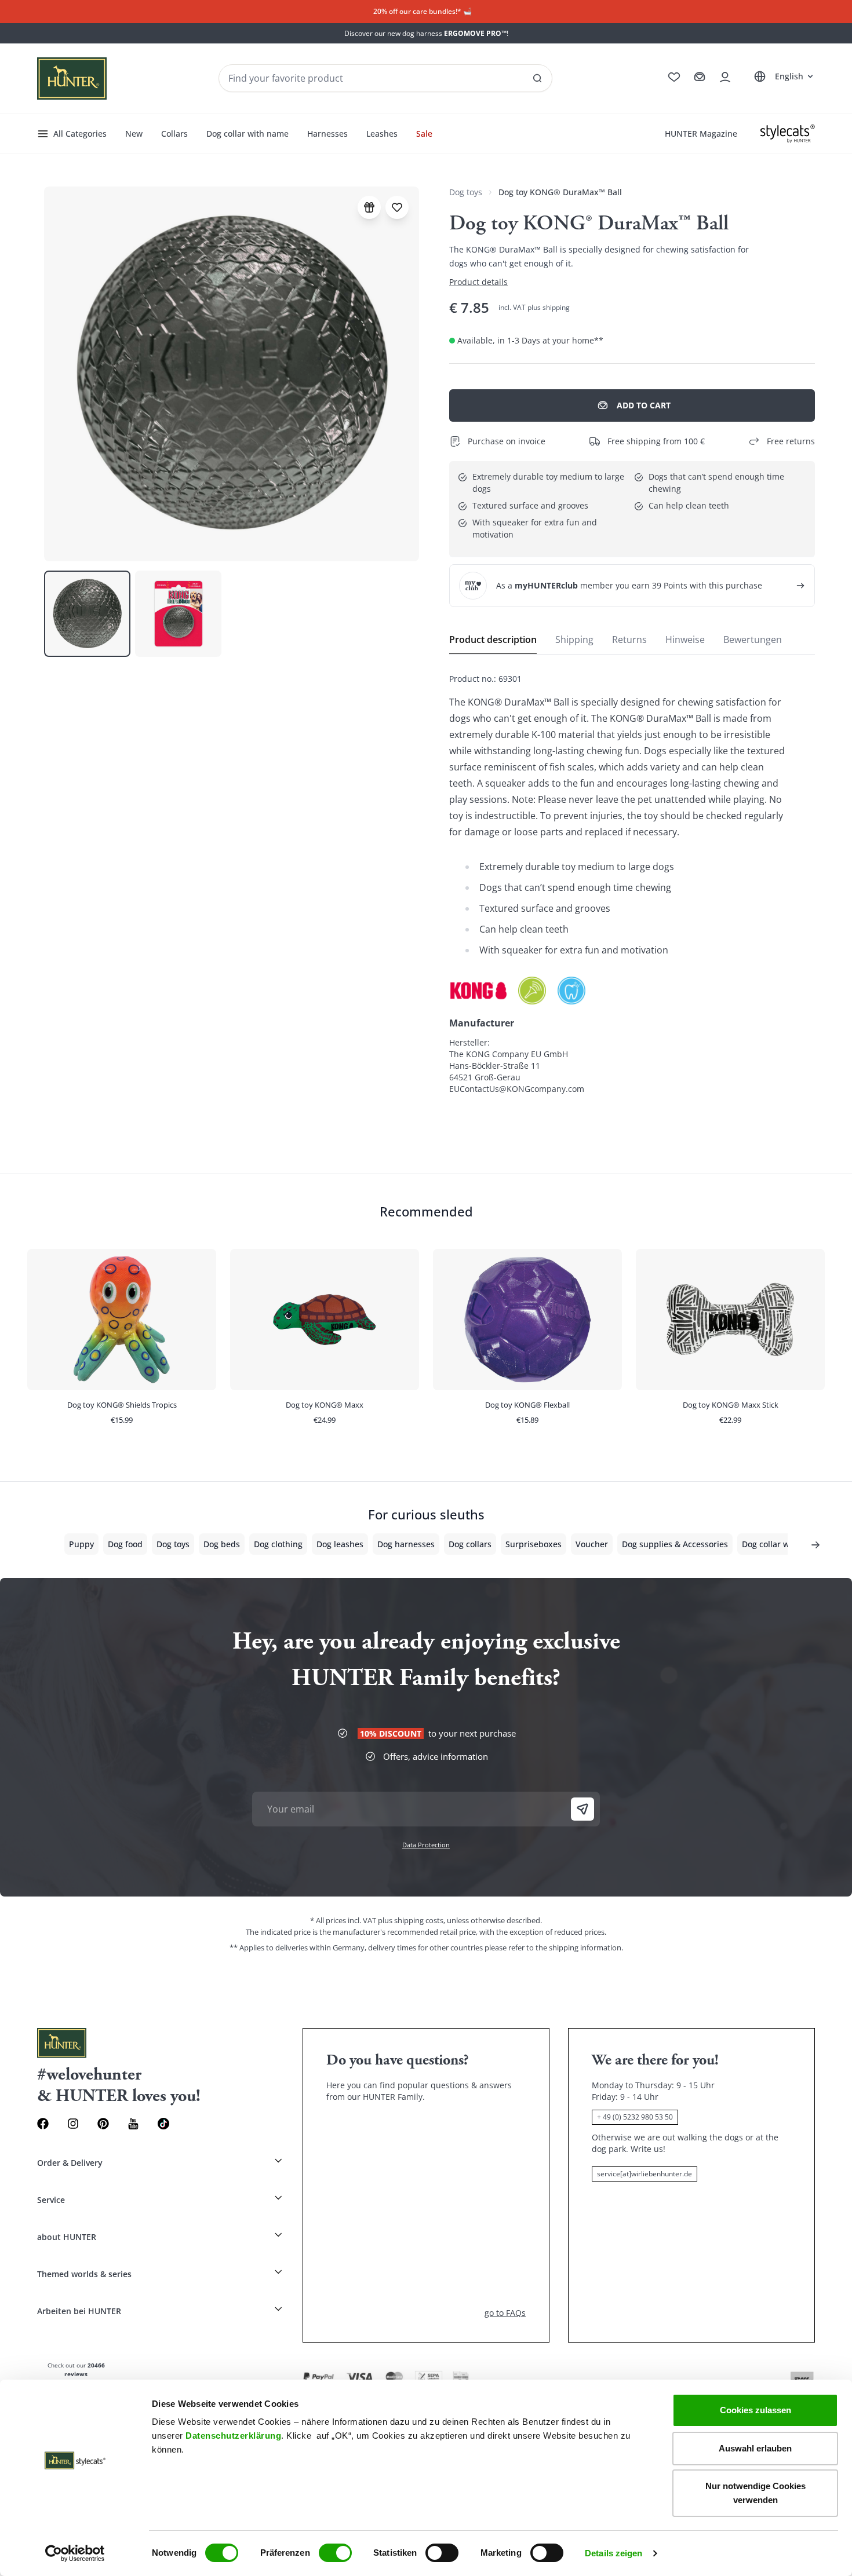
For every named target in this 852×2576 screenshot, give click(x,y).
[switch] (335, 2553)
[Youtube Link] (133, 2124)
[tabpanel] (632, 884)
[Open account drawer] (725, 77)
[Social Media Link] (163, 2124)
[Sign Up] (582, 1809)
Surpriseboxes (534, 1544)
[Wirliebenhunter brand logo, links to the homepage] (72, 78)
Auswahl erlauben (755, 2448)
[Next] (815, 1545)
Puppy (81, 1544)
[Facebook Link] (43, 2124)
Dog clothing (278, 1544)
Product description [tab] (493, 640)
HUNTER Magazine (701, 134)
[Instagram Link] (73, 2124)
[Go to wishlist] (674, 77)
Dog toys (466, 192)
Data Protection (426, 1845)
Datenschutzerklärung (233, 2436)
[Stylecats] (788, 134)
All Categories (80, 134)
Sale (424, 134)
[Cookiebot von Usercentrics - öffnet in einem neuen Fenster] (75, 2553)
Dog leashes (340, 1544)
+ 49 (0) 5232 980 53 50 (635, 2117)
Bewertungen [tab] (753, 640)
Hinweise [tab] (685, 640)
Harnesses (327, 134)
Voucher (592, 1544)
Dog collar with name (247, 134)
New (134, 134)
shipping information (585, 1947)
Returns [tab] (629, 640)
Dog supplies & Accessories (675, 1544)
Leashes (382, 134)
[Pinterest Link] (103, 2124)
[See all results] (537, 78)
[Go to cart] (700, 77)
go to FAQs (505, 2313)
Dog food (125, 1544)
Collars (174, 134)
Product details (478, 282)
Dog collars (470, 1544)
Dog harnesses (406, 1544)
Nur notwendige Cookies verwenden (755, 2493)
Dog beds (222, 1544)
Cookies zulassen (755, 2410)
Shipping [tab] (574, 640)
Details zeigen (613, 2553)
